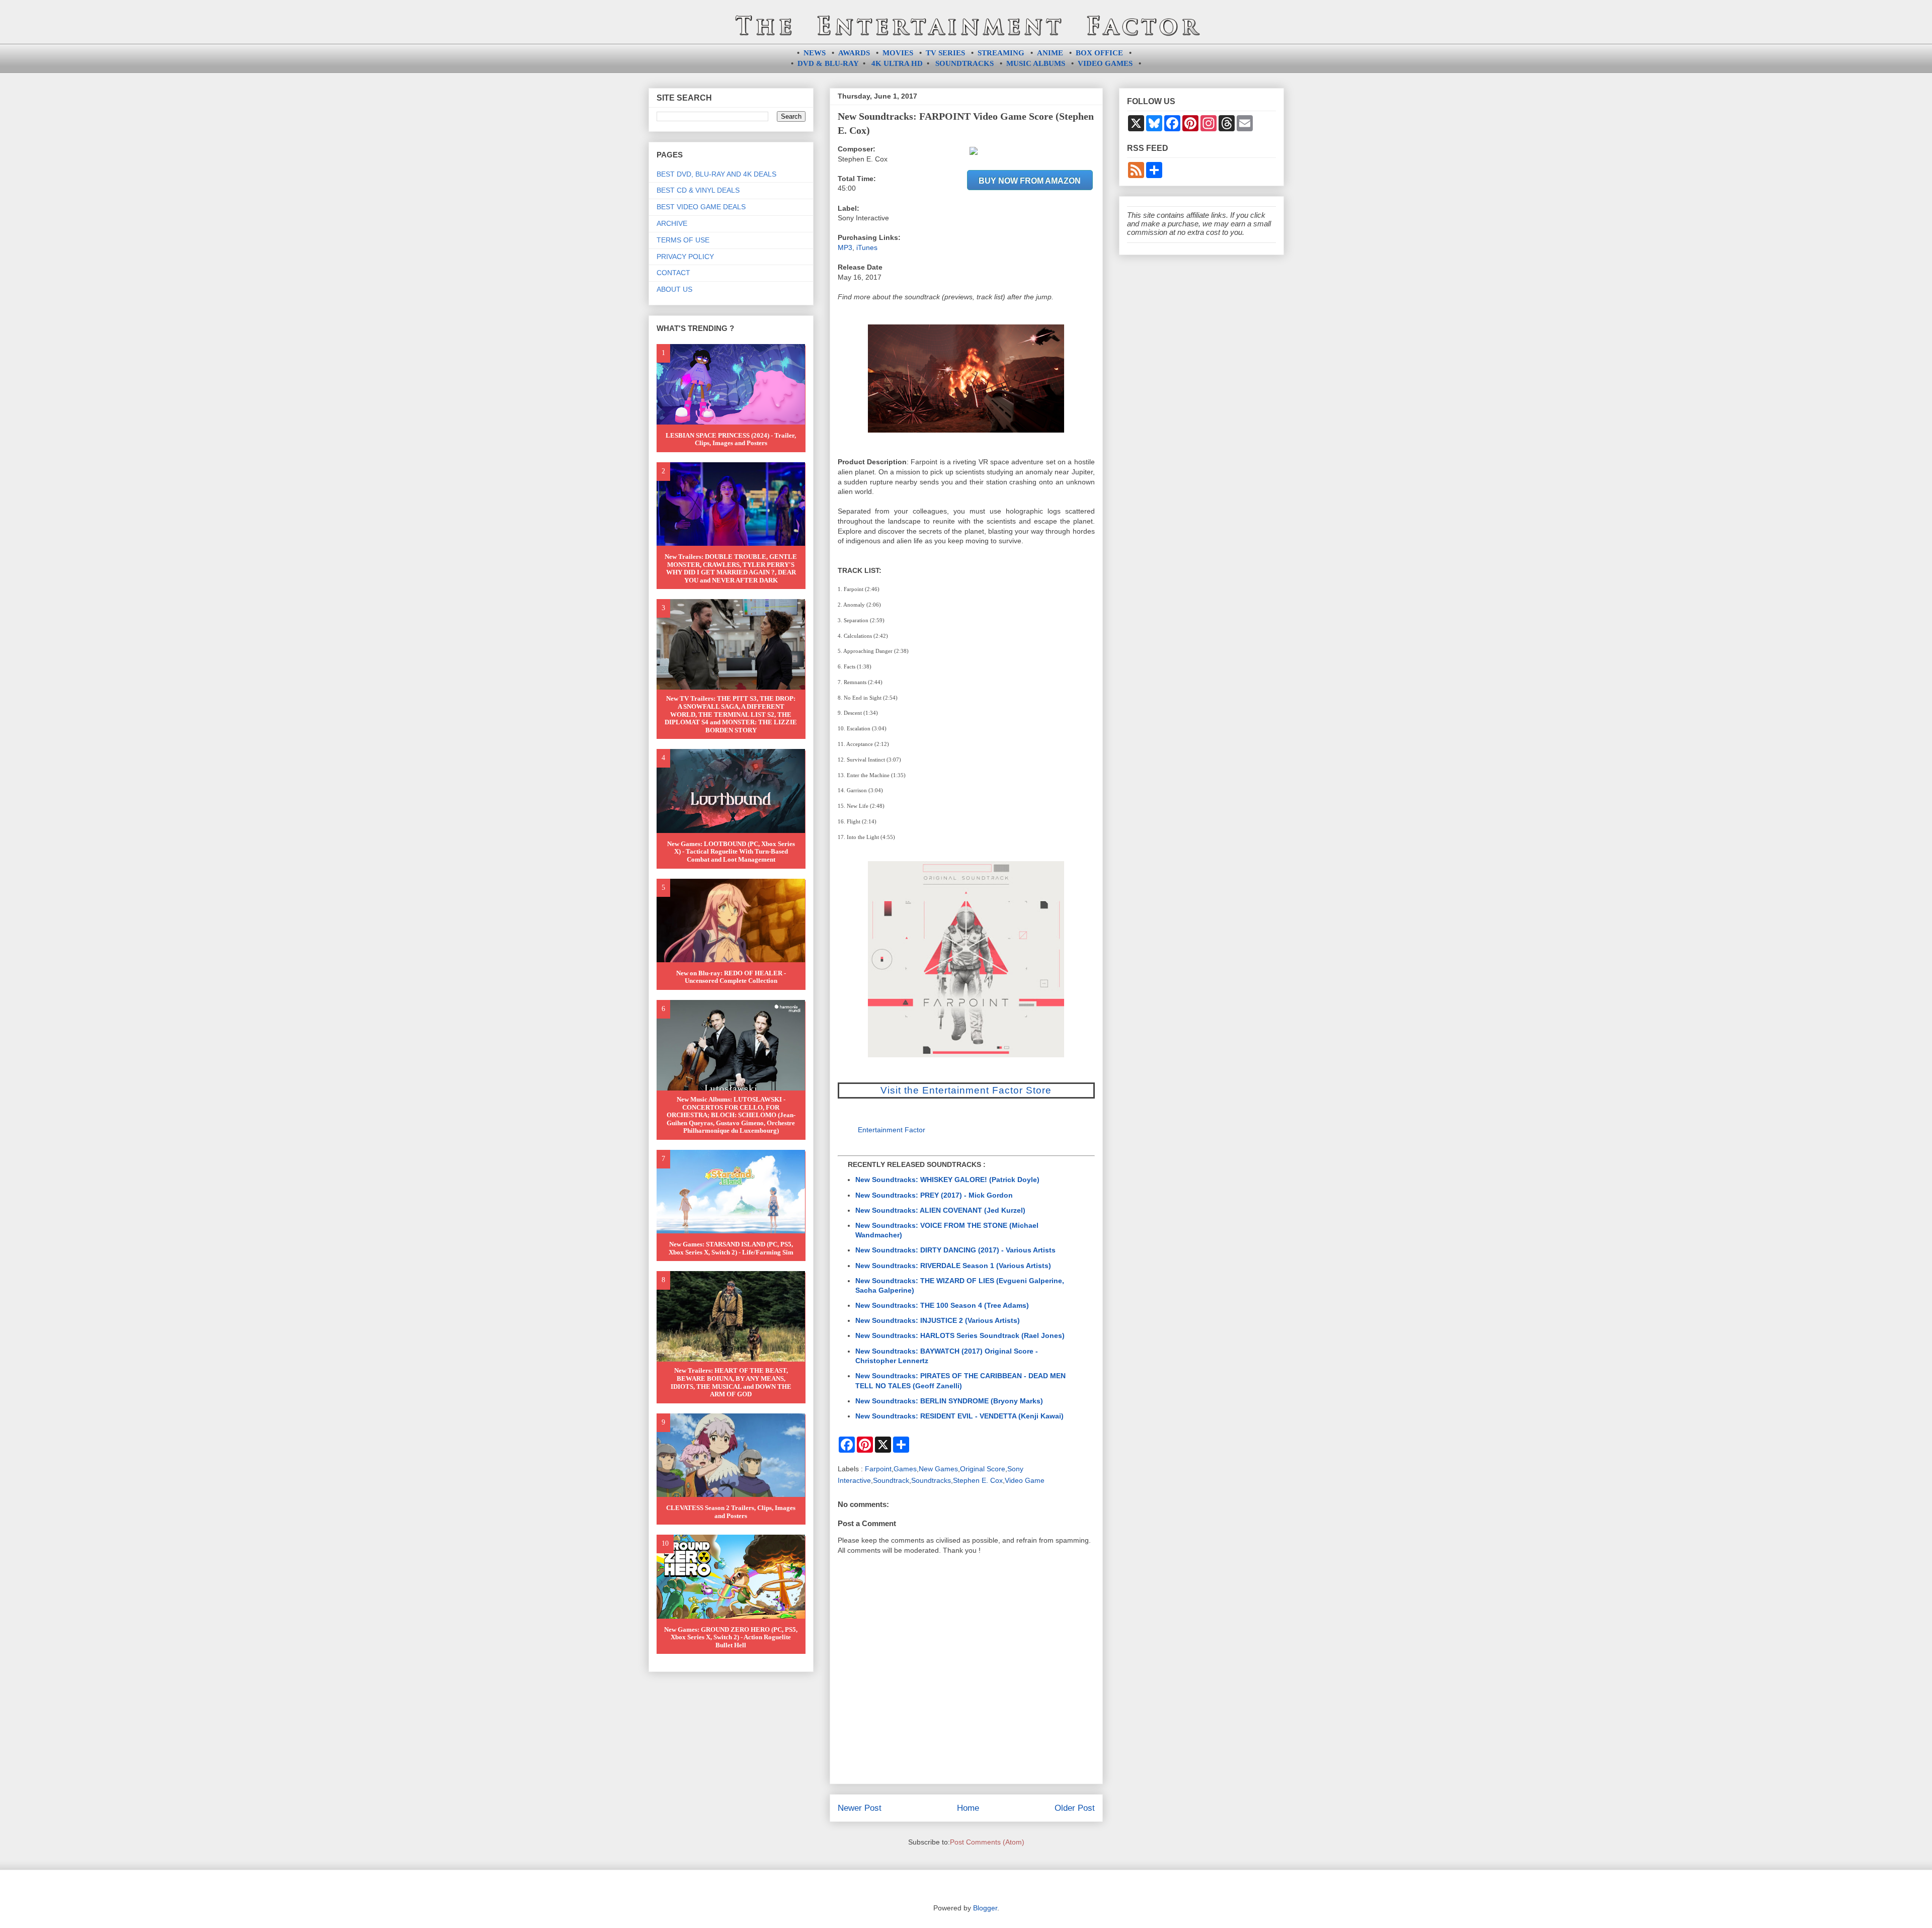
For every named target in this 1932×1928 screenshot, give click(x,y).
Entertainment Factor (892, 1130)
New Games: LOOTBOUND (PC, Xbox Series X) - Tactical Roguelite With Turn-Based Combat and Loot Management (731, 852)
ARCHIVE (672, 223)
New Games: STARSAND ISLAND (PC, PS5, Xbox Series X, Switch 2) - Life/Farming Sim (731, 1248)
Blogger (985, 1908)
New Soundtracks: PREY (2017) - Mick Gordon (934, 1195)
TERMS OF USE (683, 240)
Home (968, 1808)
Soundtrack (891, 1480)
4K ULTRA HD (897, 63)
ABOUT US (674, 289)
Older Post (1075, 1808)
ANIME (1050, 53)
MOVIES (898, 53)
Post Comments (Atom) (987, 1842)
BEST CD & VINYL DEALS (698, 190)
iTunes (867, 247)
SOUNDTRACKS (964, 63)
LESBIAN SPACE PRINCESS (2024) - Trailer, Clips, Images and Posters (731, 439)
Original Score (983, 1469)
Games (905, 1469)
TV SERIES (945, 53)
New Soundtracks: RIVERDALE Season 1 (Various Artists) (953, 1266)
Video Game (1025, 1480)
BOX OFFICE (1099, 53)
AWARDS (854, 53)
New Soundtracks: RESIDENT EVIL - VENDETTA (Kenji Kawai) (959, 1416)
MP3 (845, 247)
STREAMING (1001, 53)
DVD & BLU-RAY (828, 63)
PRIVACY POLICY (685, 257)
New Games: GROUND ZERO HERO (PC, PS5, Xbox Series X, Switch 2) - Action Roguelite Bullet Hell (731, 1637)
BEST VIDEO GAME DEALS (701, 207)
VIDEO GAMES (1105, 63)
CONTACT (673, 273)
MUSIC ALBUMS (1036, 63)
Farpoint (878, 1469)
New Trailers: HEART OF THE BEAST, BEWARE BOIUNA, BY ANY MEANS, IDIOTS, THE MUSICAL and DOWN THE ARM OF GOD (731, 1382)
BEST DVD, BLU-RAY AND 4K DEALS (716, 174)
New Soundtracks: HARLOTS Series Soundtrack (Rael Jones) (960, 1335)
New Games (938, 1469)
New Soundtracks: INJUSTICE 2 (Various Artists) (938, 1320)
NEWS (815, 53)
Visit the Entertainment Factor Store (966, 1090)
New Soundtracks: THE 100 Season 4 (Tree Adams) (942, 1305)
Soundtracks (931, 1480)
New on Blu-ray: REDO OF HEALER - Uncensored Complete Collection (731, 977)
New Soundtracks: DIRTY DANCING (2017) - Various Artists (955, 1250)
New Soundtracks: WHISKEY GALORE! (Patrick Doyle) (947, 1180)
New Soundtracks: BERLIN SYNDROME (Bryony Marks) (949, 1401)
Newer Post (860, 1808)
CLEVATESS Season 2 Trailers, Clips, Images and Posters (731, 1512)
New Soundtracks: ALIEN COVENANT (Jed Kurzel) (940, 1210)
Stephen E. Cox (978, 1480)
